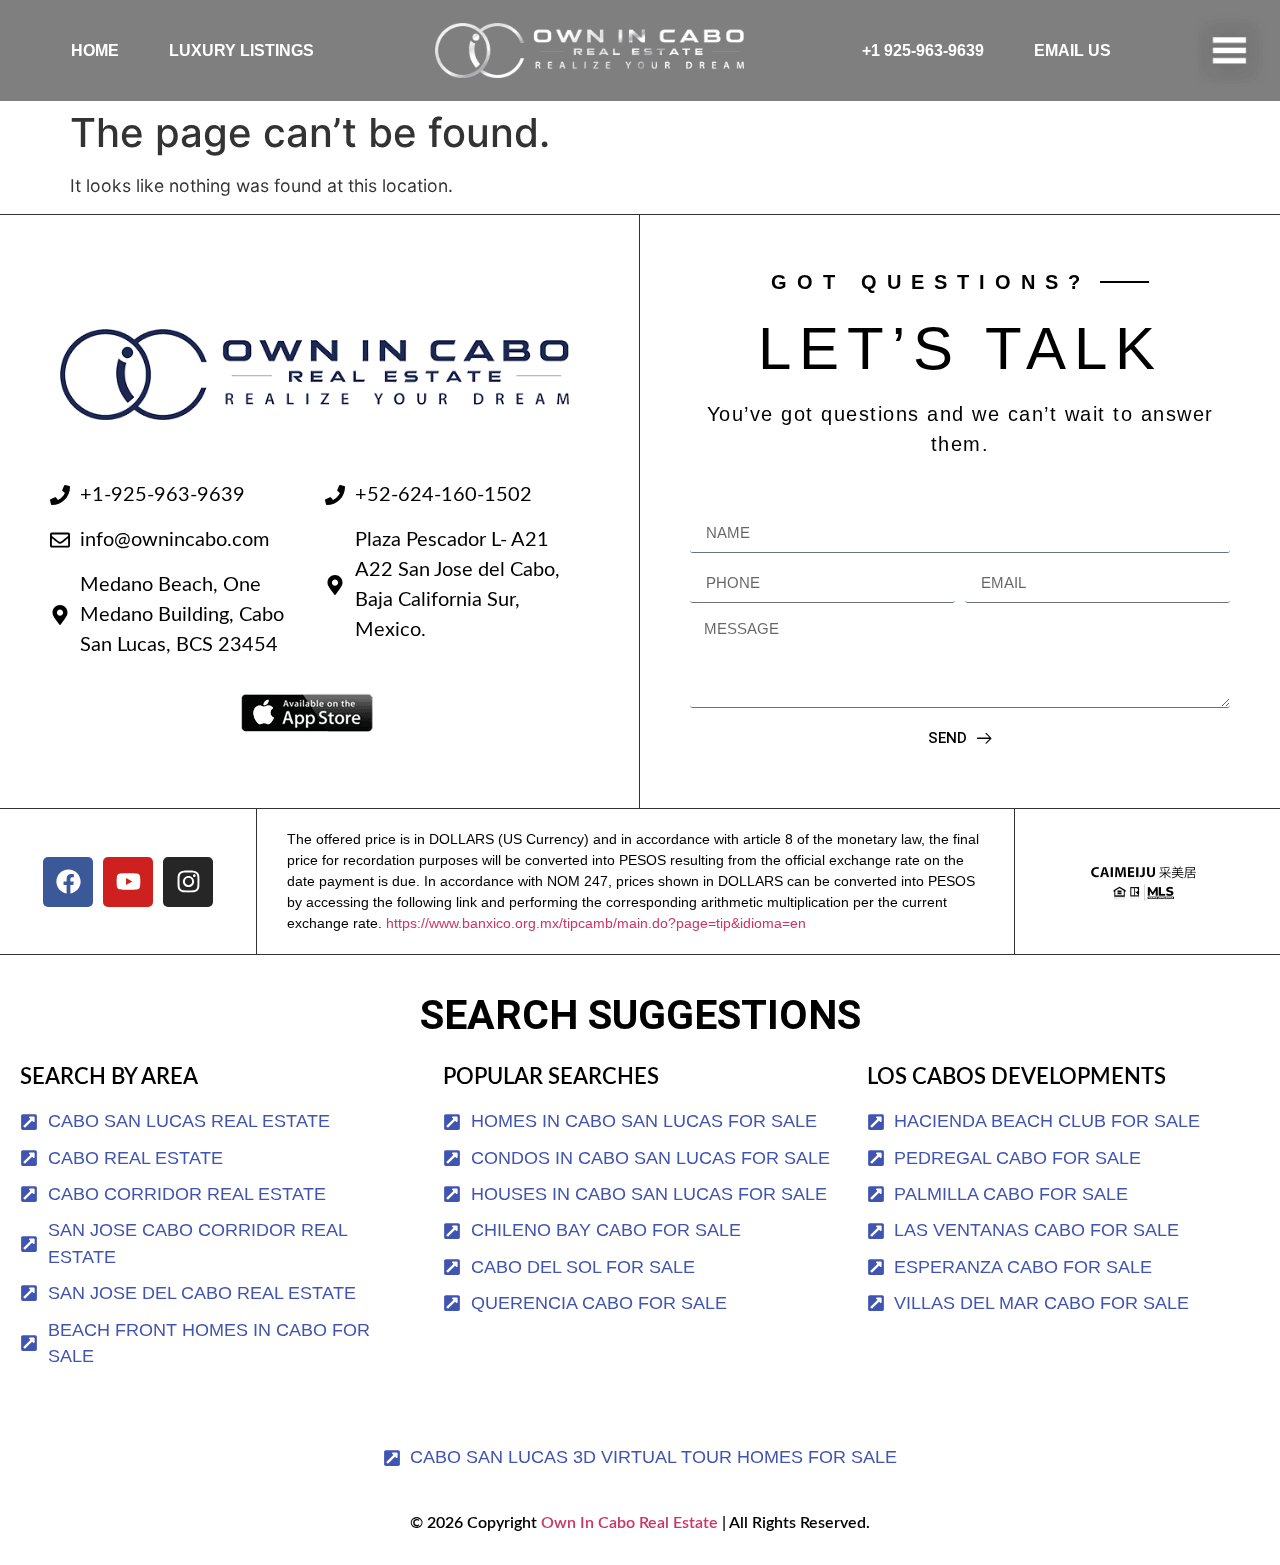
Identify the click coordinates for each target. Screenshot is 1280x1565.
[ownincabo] (1143, 882)
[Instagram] (188, 882)
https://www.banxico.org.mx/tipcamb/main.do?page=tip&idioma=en (596, 923)
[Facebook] (68, 882)
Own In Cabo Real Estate (627, 1523)
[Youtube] (128, 882)
